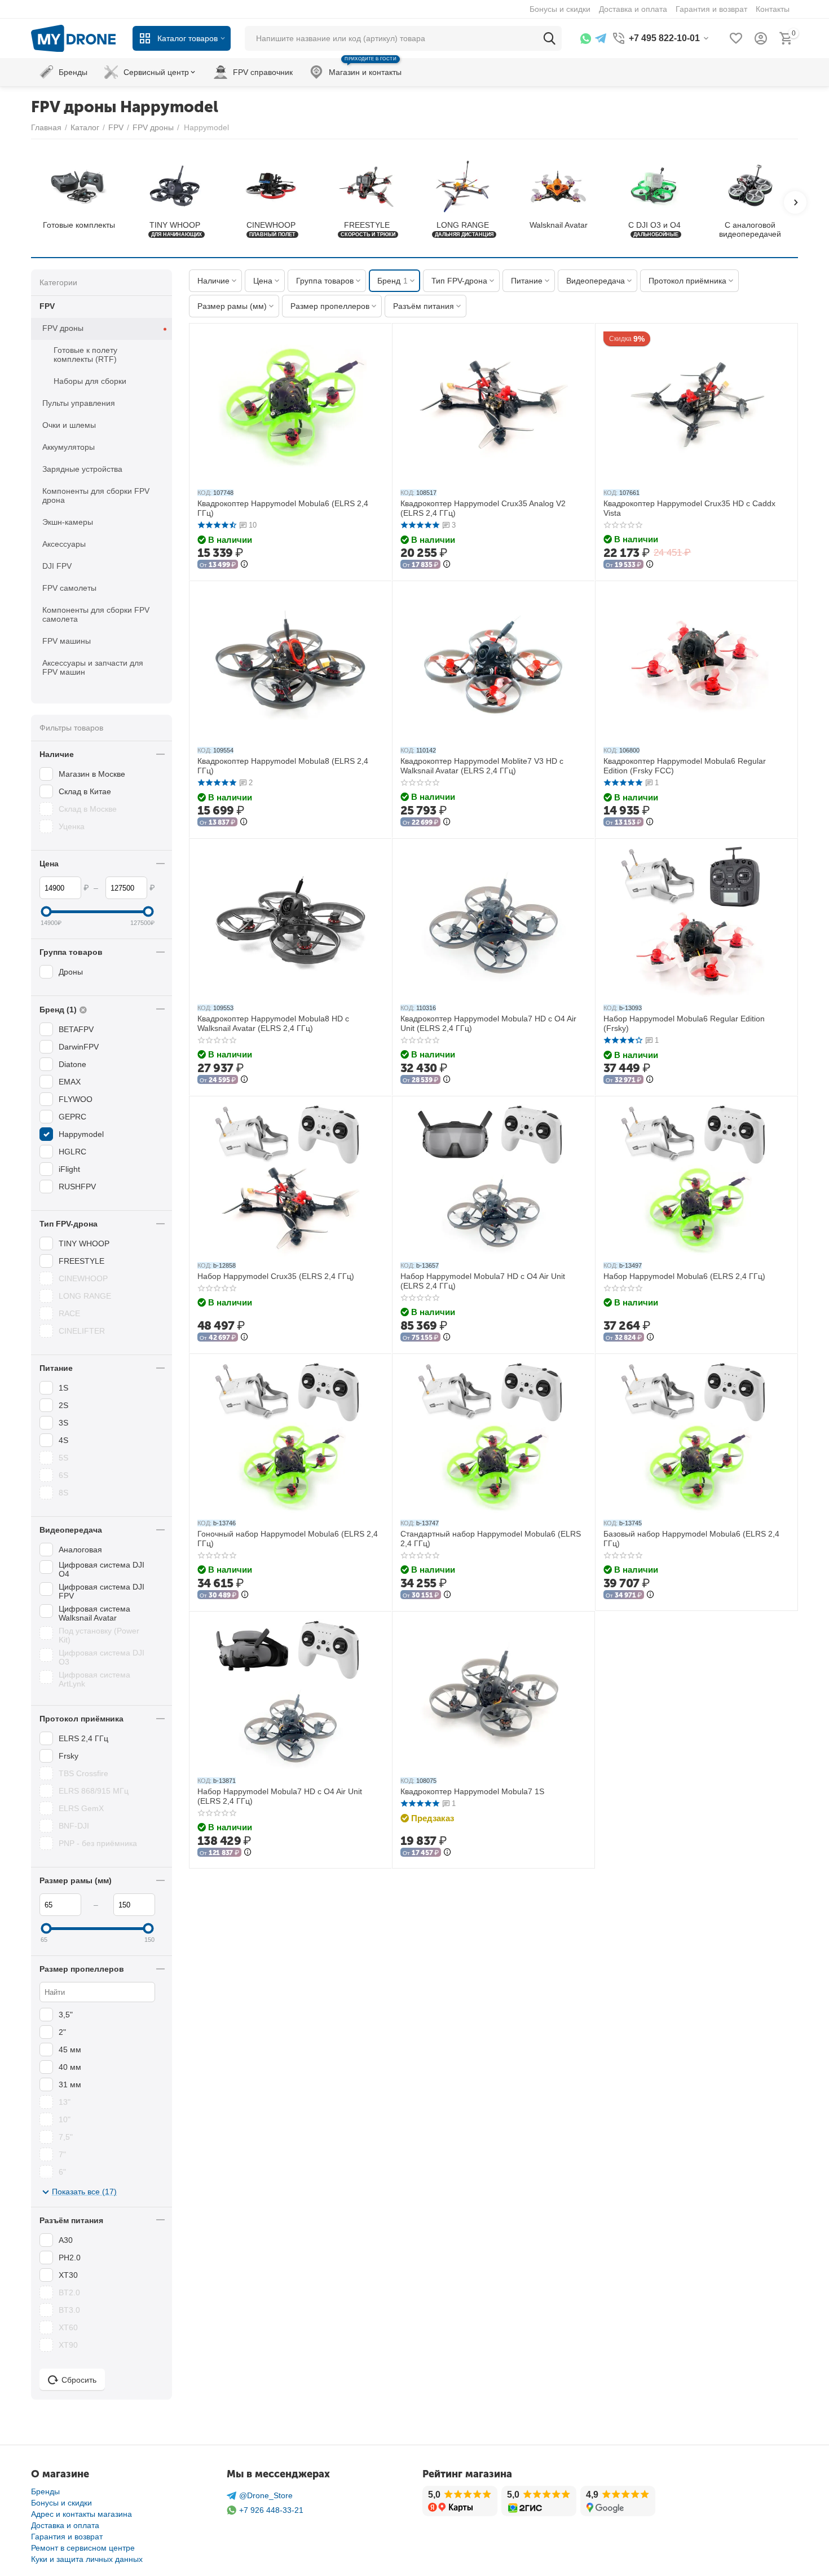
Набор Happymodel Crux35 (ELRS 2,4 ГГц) (276, 1276)
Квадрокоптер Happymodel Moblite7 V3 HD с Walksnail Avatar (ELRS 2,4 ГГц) (482, 766)
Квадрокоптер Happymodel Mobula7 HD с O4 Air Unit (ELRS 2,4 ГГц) (488, 1023)
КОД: (204, 493)
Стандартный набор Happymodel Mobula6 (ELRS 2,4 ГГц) (491, 1539)
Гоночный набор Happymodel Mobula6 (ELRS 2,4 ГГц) (288, 1539)
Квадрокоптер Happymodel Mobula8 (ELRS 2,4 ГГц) (283, 766)
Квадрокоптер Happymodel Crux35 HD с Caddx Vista (689, 508)
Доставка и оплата (65, 2525)
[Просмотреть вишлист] (736, 38)
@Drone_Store (266, 2495)
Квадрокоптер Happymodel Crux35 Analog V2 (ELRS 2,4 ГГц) (483, 508)
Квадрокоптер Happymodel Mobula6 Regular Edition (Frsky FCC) (685, 766)
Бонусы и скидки (61, 2503)
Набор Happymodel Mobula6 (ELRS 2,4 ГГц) (684, 1276)
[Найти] (549, 38)
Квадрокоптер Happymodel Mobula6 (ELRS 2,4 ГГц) (283, 508)
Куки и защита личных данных (87, 2559)
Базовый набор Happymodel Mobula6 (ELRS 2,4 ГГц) (691, 1539)
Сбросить (79, 2380)
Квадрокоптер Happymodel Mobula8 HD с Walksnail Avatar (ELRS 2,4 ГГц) (273, 1023)
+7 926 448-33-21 (271, 2510)
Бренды (45, 2491)
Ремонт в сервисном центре (83, 2548)
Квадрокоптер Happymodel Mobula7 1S (472, 1791)
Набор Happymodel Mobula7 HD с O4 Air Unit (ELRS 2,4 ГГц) (483, 1281)
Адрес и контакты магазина (81, 2514)
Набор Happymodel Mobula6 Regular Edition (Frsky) (684, 1023)
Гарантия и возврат (67, 2537)
